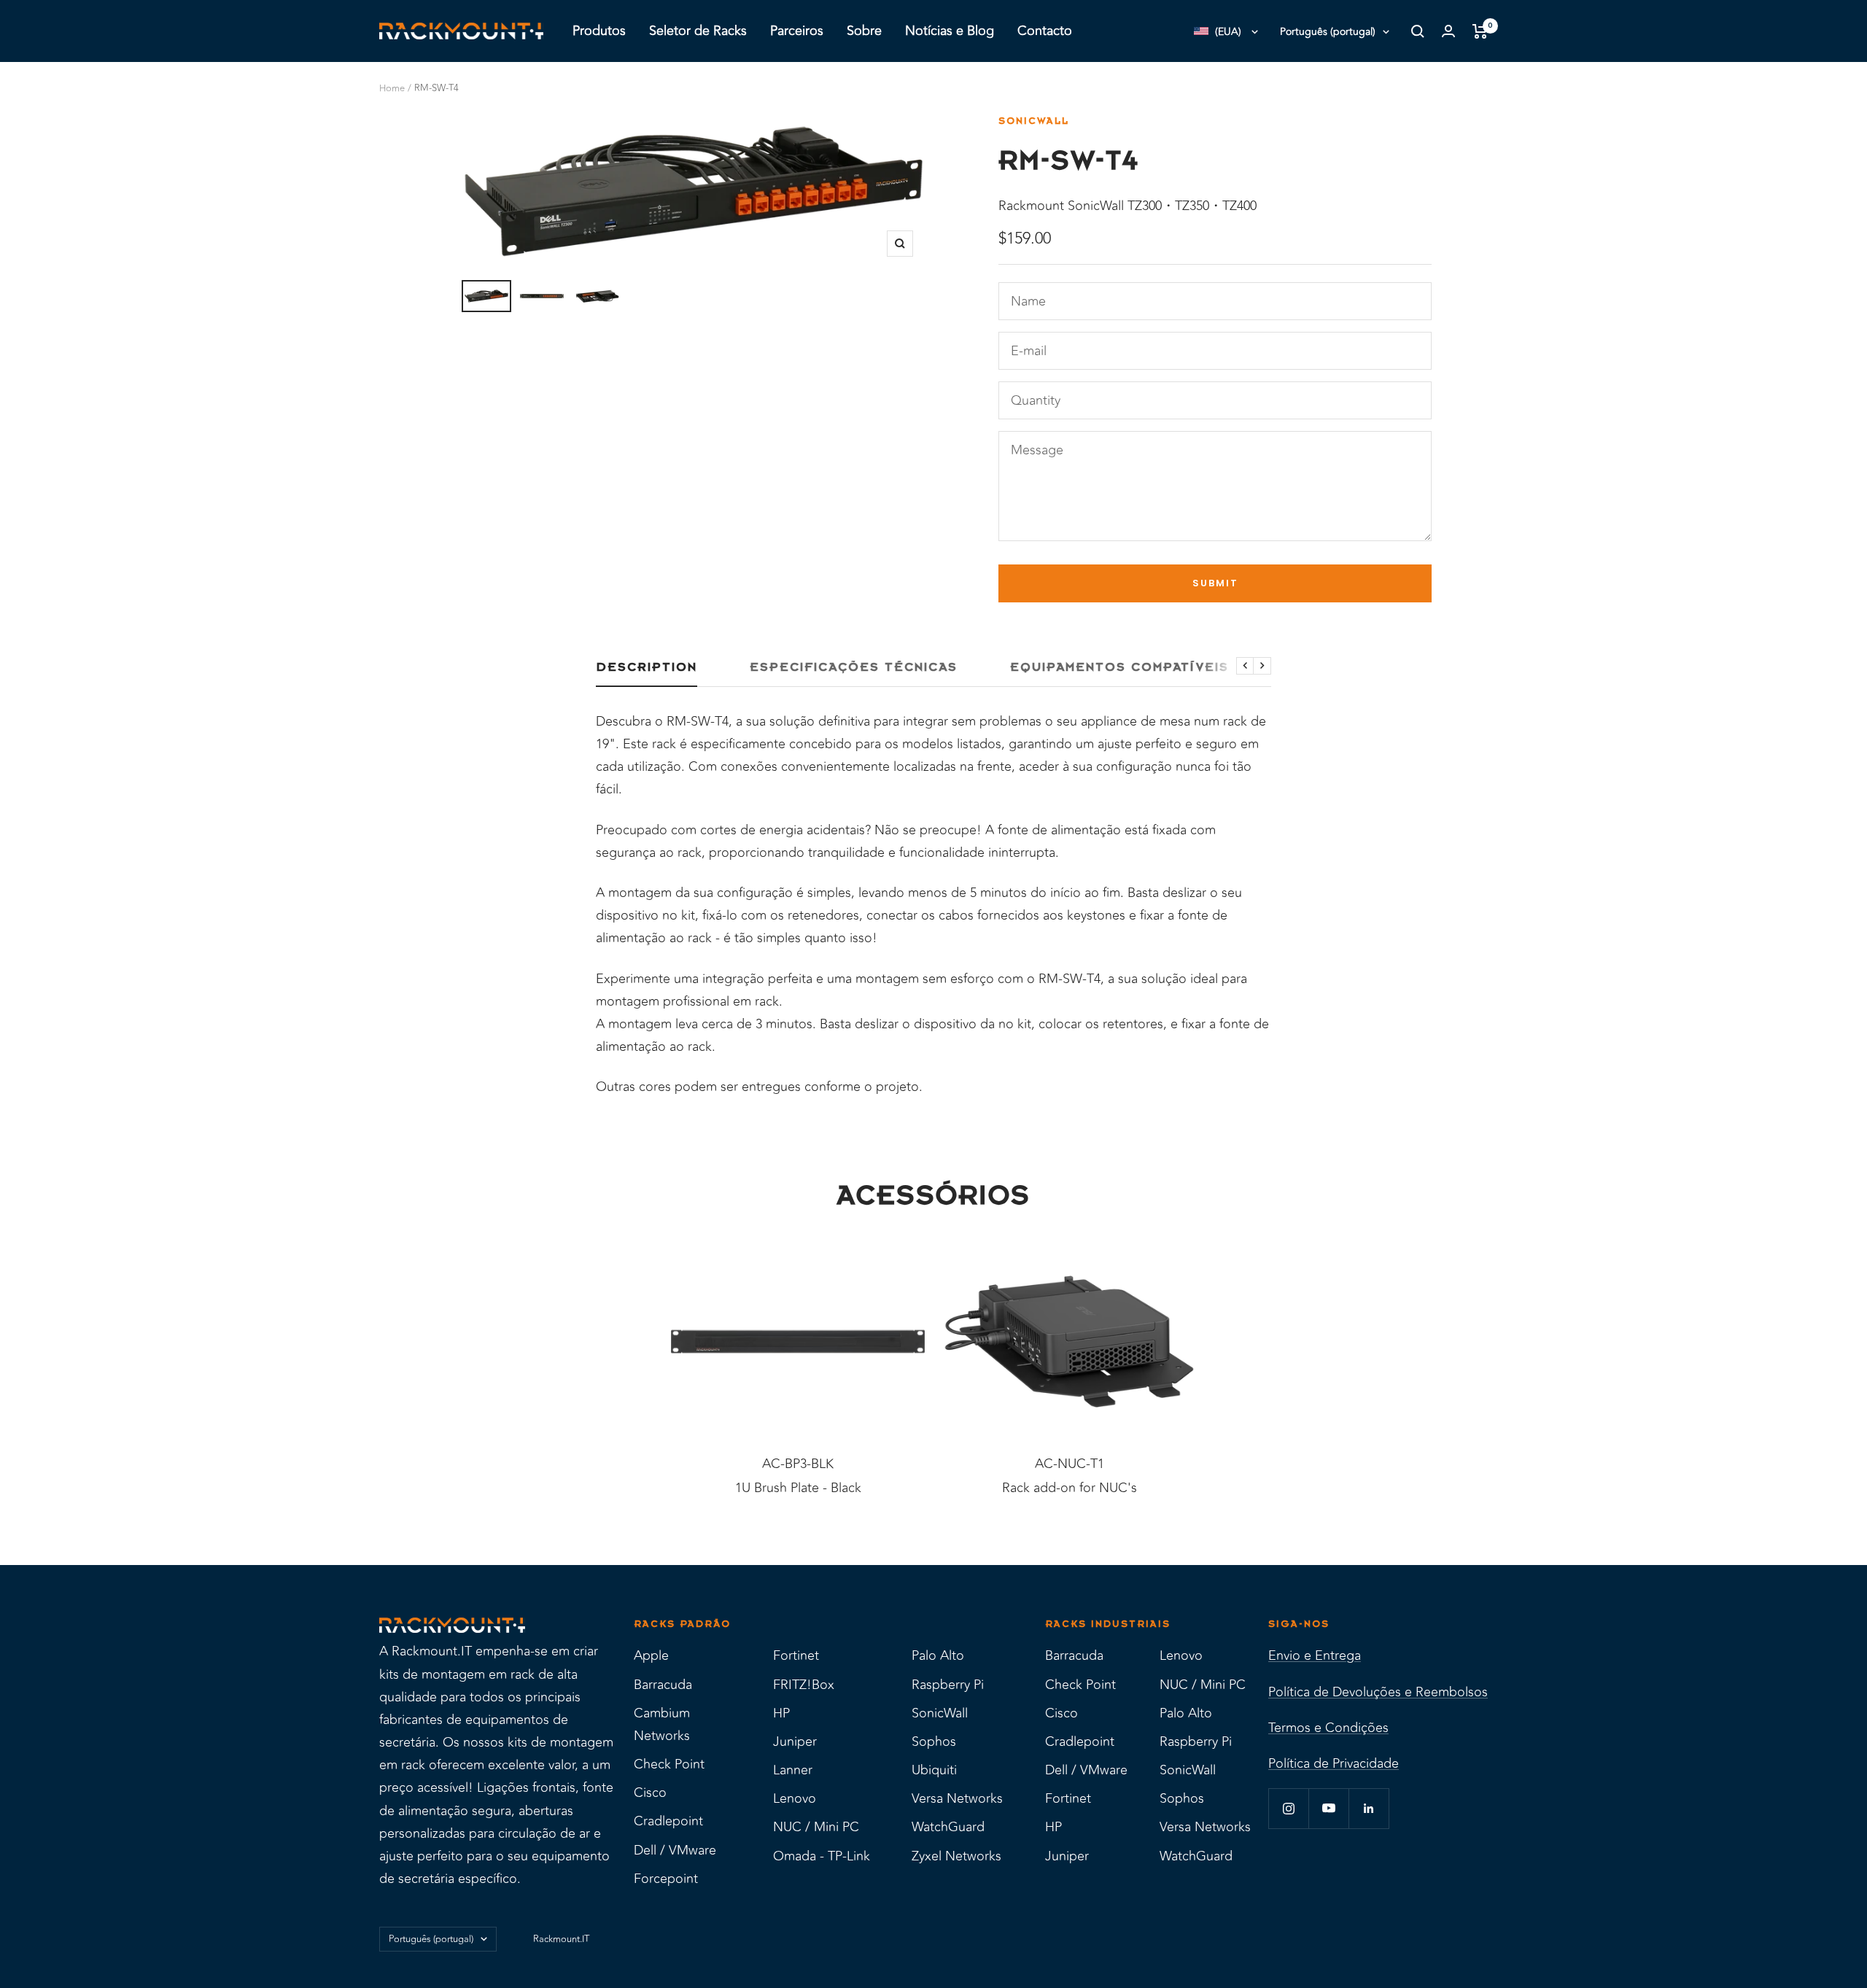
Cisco (650, 1793)
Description (647, 667)
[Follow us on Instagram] (1288, 1808)
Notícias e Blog (950, 31)
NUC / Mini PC (816, 1827)
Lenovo (795, 1798)
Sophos (934, 1742)
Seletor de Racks (698, 31)
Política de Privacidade (1334, 1763)
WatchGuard (948, 1827)
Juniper (795, 1742)
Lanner (793, 1770)
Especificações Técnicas (854, 667)
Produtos (599, 31)
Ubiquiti (934, 1770)
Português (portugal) (1328, 32)
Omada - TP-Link (822, 1856)
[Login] (1448, 31)
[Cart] (1480, 31)
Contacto (1045, 31)
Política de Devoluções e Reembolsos (1378, 1692)
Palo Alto (938, 1655)
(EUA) (1228, 32)
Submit (1215, 583)
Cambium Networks (662, 1724)
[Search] (1418, 31)
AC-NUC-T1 (1070, 1464)
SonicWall (1034, 121)
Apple (651, 1655)
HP (781, 1713)
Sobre (864, 31)
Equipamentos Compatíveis (1119, 667)
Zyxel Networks (956, 1856)
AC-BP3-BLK (798, 1464)
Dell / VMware (675, 1850)
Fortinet (796, 1655)
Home (392, 88)
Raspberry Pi (948, 1685)
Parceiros (797, 31)
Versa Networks (957, 1798)
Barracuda (663, 1685)
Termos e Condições (1328, 1728)
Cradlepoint (668, 1821)
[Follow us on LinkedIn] (1369, 1808)
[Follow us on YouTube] (1328, 1808)
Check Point (669, 1764)
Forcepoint (666, 1879)
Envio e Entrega (1315, 1655)
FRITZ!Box (804, 1685)
